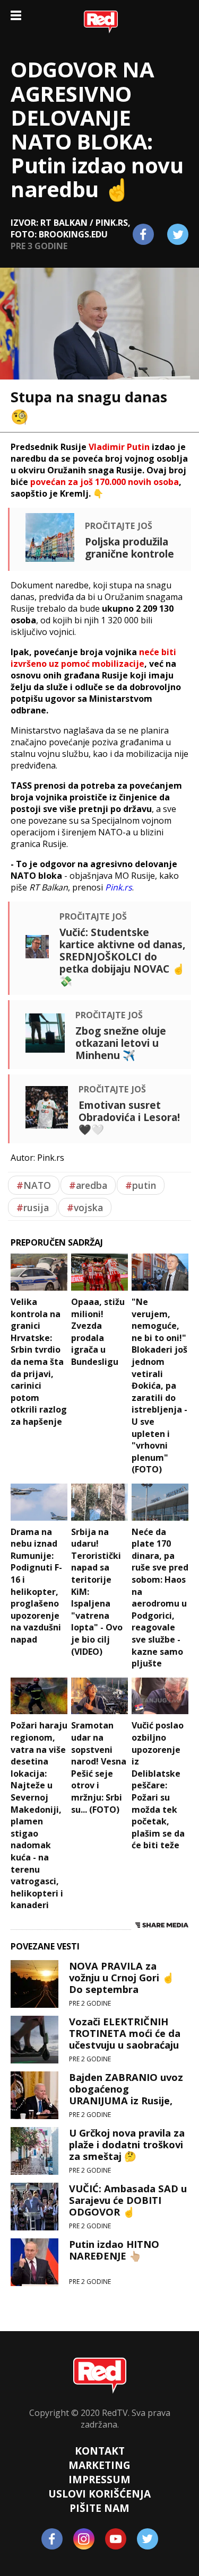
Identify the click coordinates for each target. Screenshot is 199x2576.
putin (141, 1185)
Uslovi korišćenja (99, 2494)
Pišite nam (99, 2508)
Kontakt (100, 2451)
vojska (85, 1207)
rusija (33, 1207)
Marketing (99, 2465)
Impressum (99, 2479)
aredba (88, 1185)
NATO (34, 1185)
